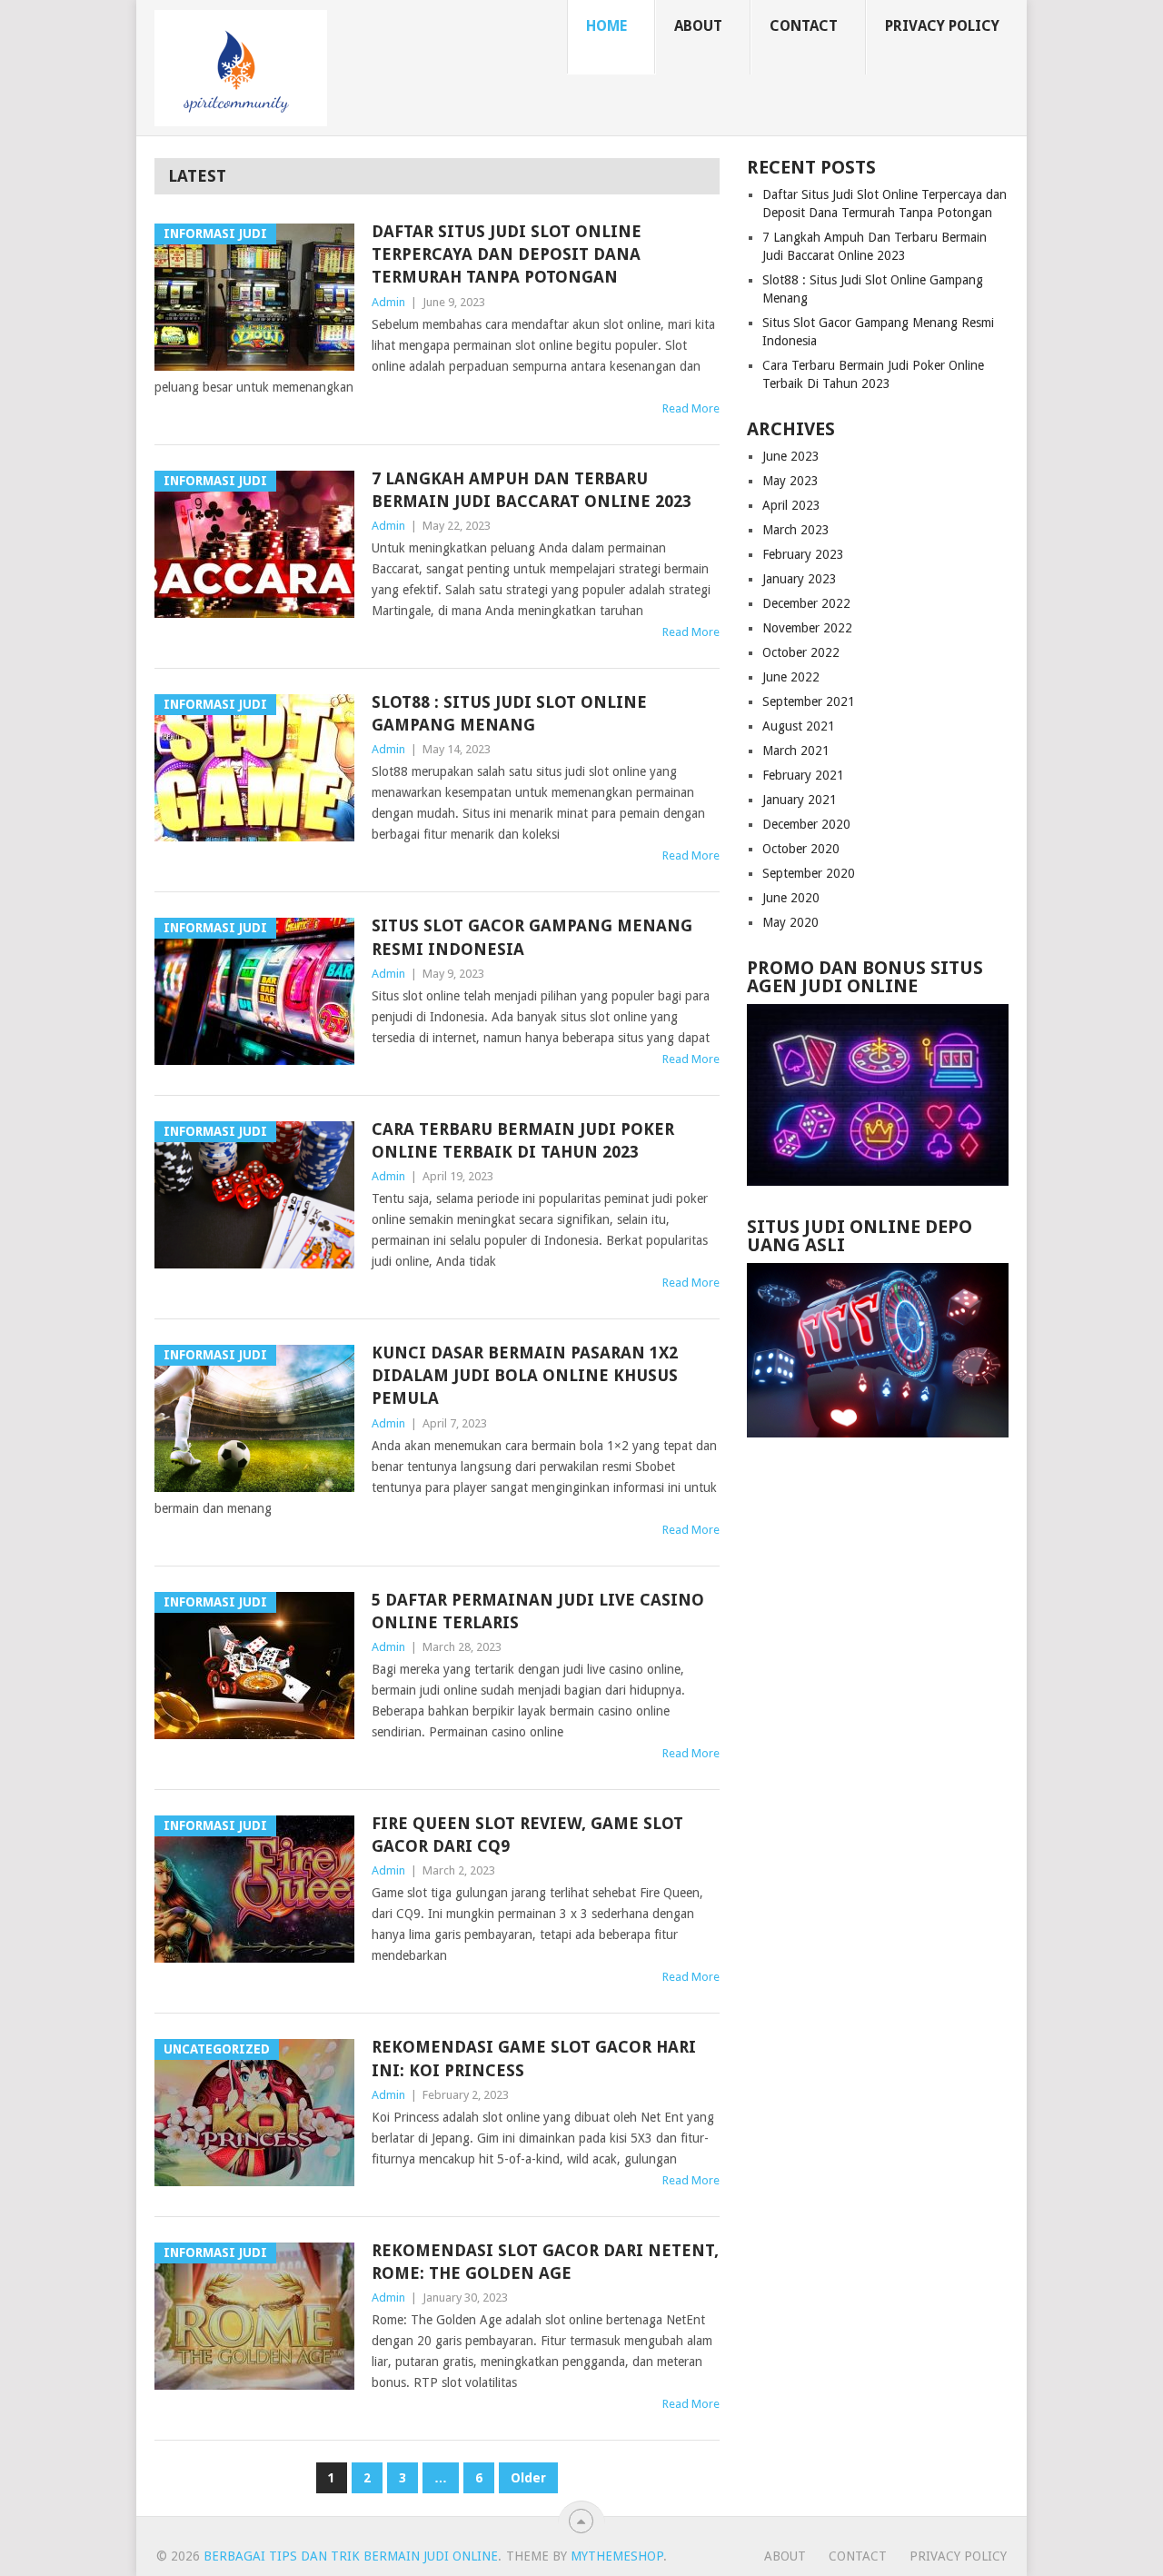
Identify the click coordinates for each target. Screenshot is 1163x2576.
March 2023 (796, 530)
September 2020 (809, 873)
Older (528, 2478)
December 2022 (806, 603)
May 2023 (790, 481)
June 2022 (791, 677)
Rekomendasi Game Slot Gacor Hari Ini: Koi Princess (534, 2058)
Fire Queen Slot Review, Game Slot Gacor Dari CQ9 (527, 1835)
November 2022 (807, 628)
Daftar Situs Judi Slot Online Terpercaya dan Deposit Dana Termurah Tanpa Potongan (507, 254)
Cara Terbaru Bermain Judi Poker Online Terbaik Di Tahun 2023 (523, 1140)
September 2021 (809, 701)
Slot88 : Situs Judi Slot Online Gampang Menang (509, 713)
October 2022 (801, 652)
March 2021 (796, 751)
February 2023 (803, 554)
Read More (691, 408)
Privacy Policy (942, 26)
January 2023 (800, 579)
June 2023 (791, 456)
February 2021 (803, 775)
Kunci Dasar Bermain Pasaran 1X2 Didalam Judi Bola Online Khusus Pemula (525, 1375)
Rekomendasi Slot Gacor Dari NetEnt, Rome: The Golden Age (545, 2262)
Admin (388, 302)
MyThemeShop (617, 2556)
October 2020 (801, 849)
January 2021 (800, 800)
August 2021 (799, 726)
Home (606, 26)
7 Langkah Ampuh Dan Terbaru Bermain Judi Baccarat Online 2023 (532, 490)
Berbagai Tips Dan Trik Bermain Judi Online (351, 2556)
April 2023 (791, 505)
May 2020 (790, 922)
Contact (804, 26)
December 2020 (806, 824)
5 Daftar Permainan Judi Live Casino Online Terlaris (538, 1611)
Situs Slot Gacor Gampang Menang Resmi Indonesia (532, 937)
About (698, 26)
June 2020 (791, 898)
